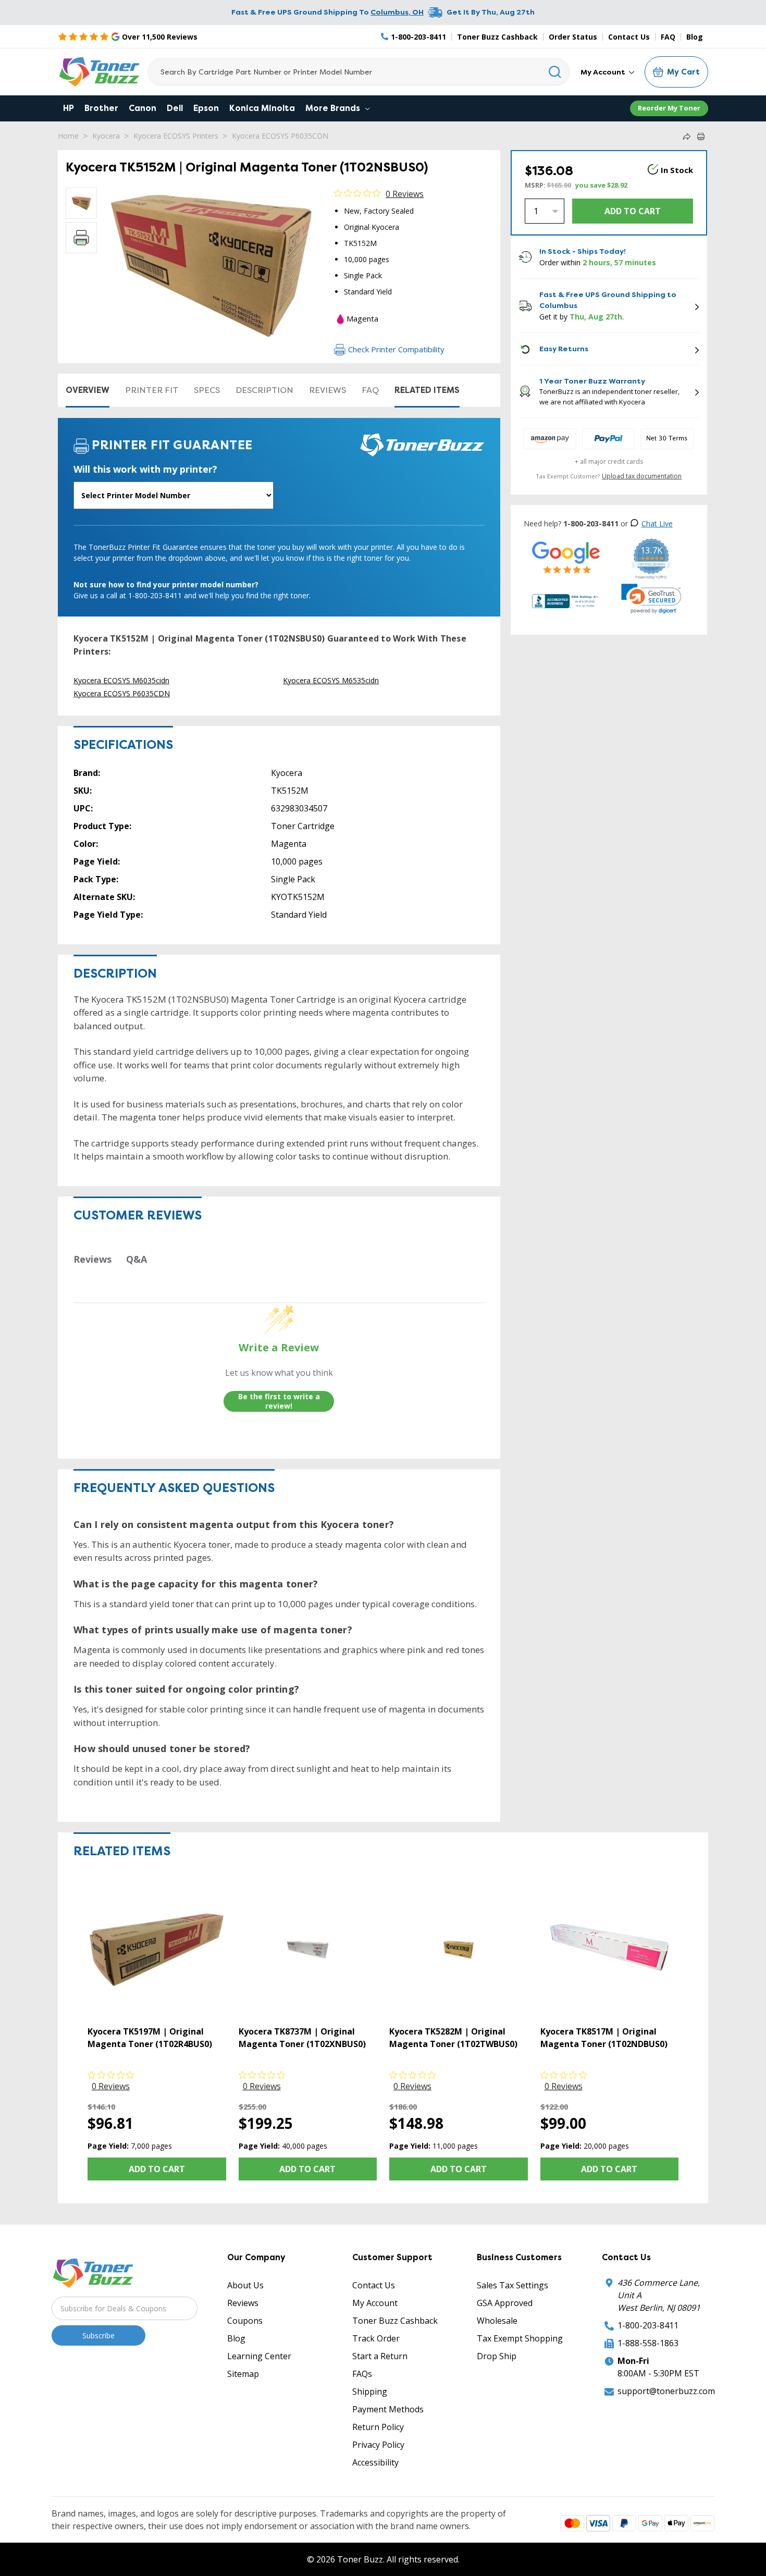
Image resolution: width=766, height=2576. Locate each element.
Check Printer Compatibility (396, 349)
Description (264, 390)
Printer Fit (152, 390)
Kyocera (106, 136)
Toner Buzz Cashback (497, 37)
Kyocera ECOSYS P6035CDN (280, 136)
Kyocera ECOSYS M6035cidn (121, 680)
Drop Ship (497, 2356)
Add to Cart (157, 2169)
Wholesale (497, 2321)
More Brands (334, 108)
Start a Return (380, 2356)
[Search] (555, 72)
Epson (206, 108)
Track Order (376, 2338)
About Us (245, 2285)
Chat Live (657, 523)
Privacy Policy (378, 2445)
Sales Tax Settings (512, 2285)
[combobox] (359, 72)
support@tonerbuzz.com (666, 2391)
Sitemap (243, 2374)
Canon (143, 108)
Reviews (328, 390)
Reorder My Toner (669, 108)
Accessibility (375, 2462)
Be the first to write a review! (279, 1401)
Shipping (370, 2392)
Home (68, 136)
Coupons (245, 2321)
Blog (695, 37)
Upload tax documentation (642, 476)
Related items (427, 390)
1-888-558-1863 (648, 2343)
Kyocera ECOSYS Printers (176, 136)
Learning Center (259, 2356)
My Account (604, 72)
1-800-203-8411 (648, 2325)
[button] (651, 599)
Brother (101, 108)
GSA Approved (505, 2303)
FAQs (362, 2374)
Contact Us (629, 37)
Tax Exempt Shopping (520, 2338)
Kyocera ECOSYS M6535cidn (331, 680)
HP (69, 108)
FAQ (668, 37)
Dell (175, 108)
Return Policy (378, 2427)
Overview (88, 390)
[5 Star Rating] (566, 557)
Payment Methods (388, 2409)
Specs (207, 390)
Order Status (573, 37)
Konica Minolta (262, 108)
